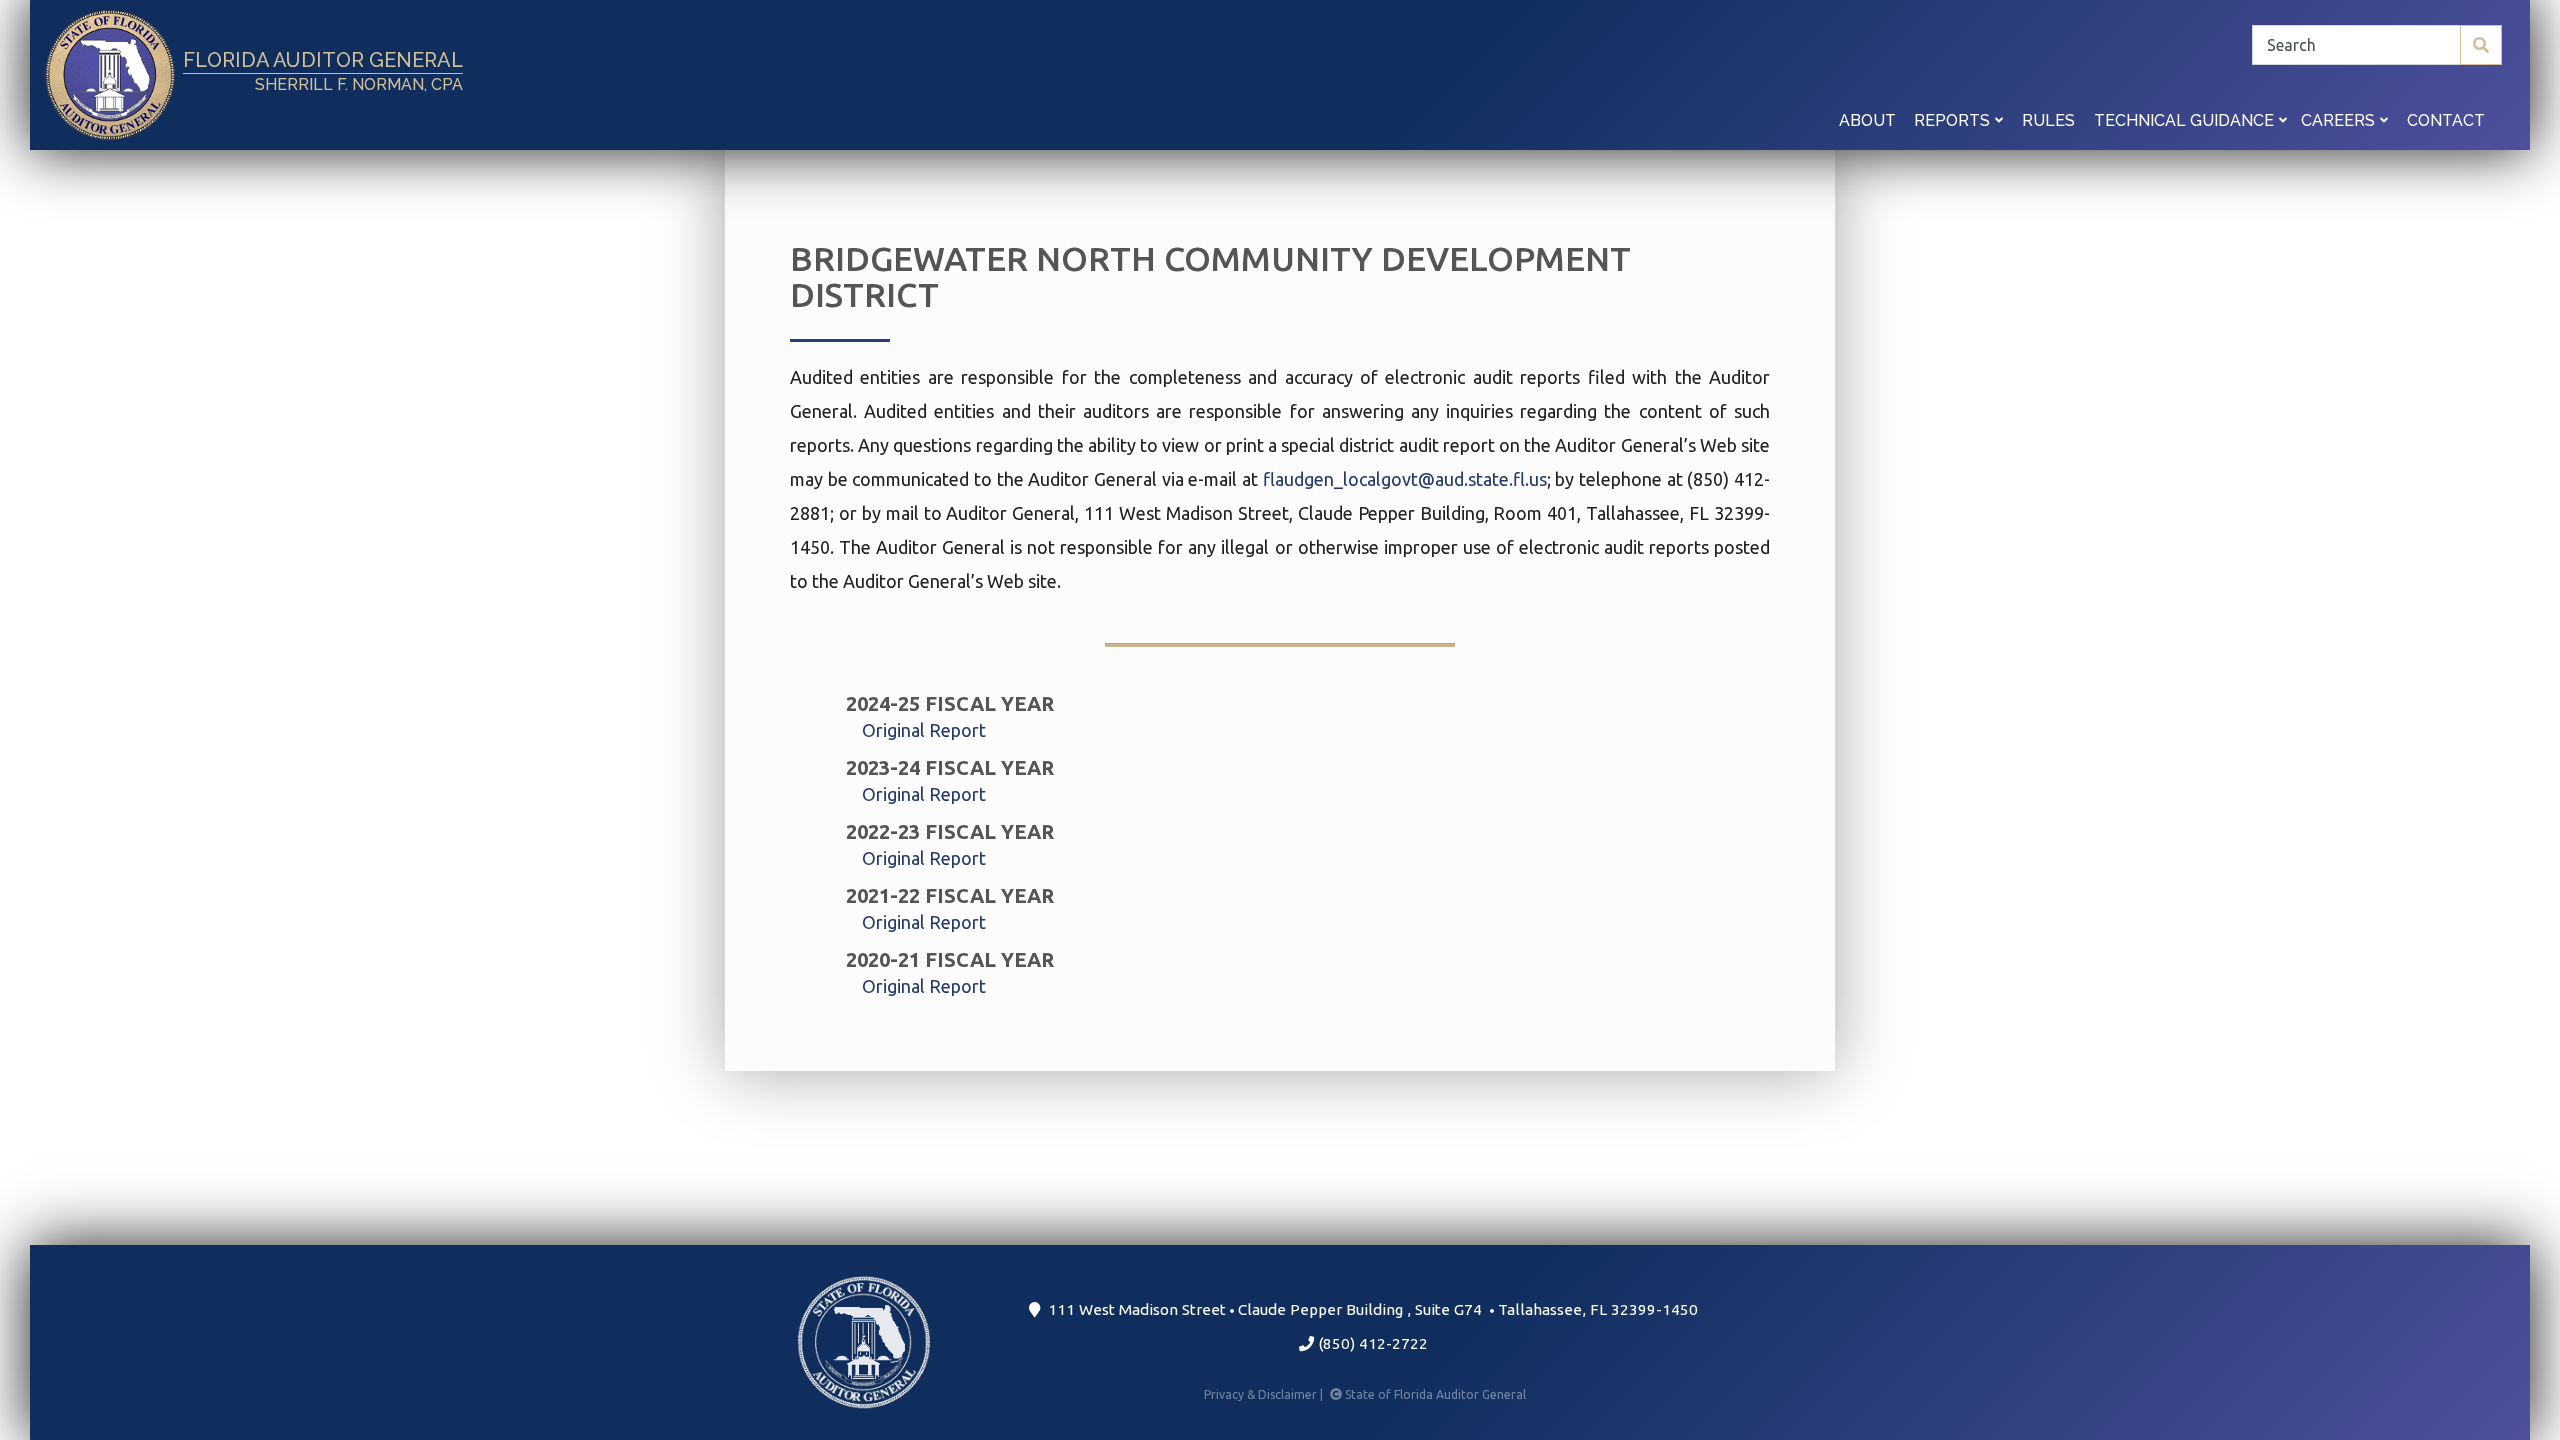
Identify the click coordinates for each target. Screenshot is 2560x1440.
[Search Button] (2481, 45)
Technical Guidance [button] (2186, 120)
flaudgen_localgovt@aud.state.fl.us (1405, 479)
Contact (2446, 120)
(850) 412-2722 (1371, 1343)
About (1867, 120)
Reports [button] (1954, 120)
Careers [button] (2340, 120)
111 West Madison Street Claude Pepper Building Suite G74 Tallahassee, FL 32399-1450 (1369, 1309)
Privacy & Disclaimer (1265, 1394)
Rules (2048, 120)
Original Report (924, 730)
